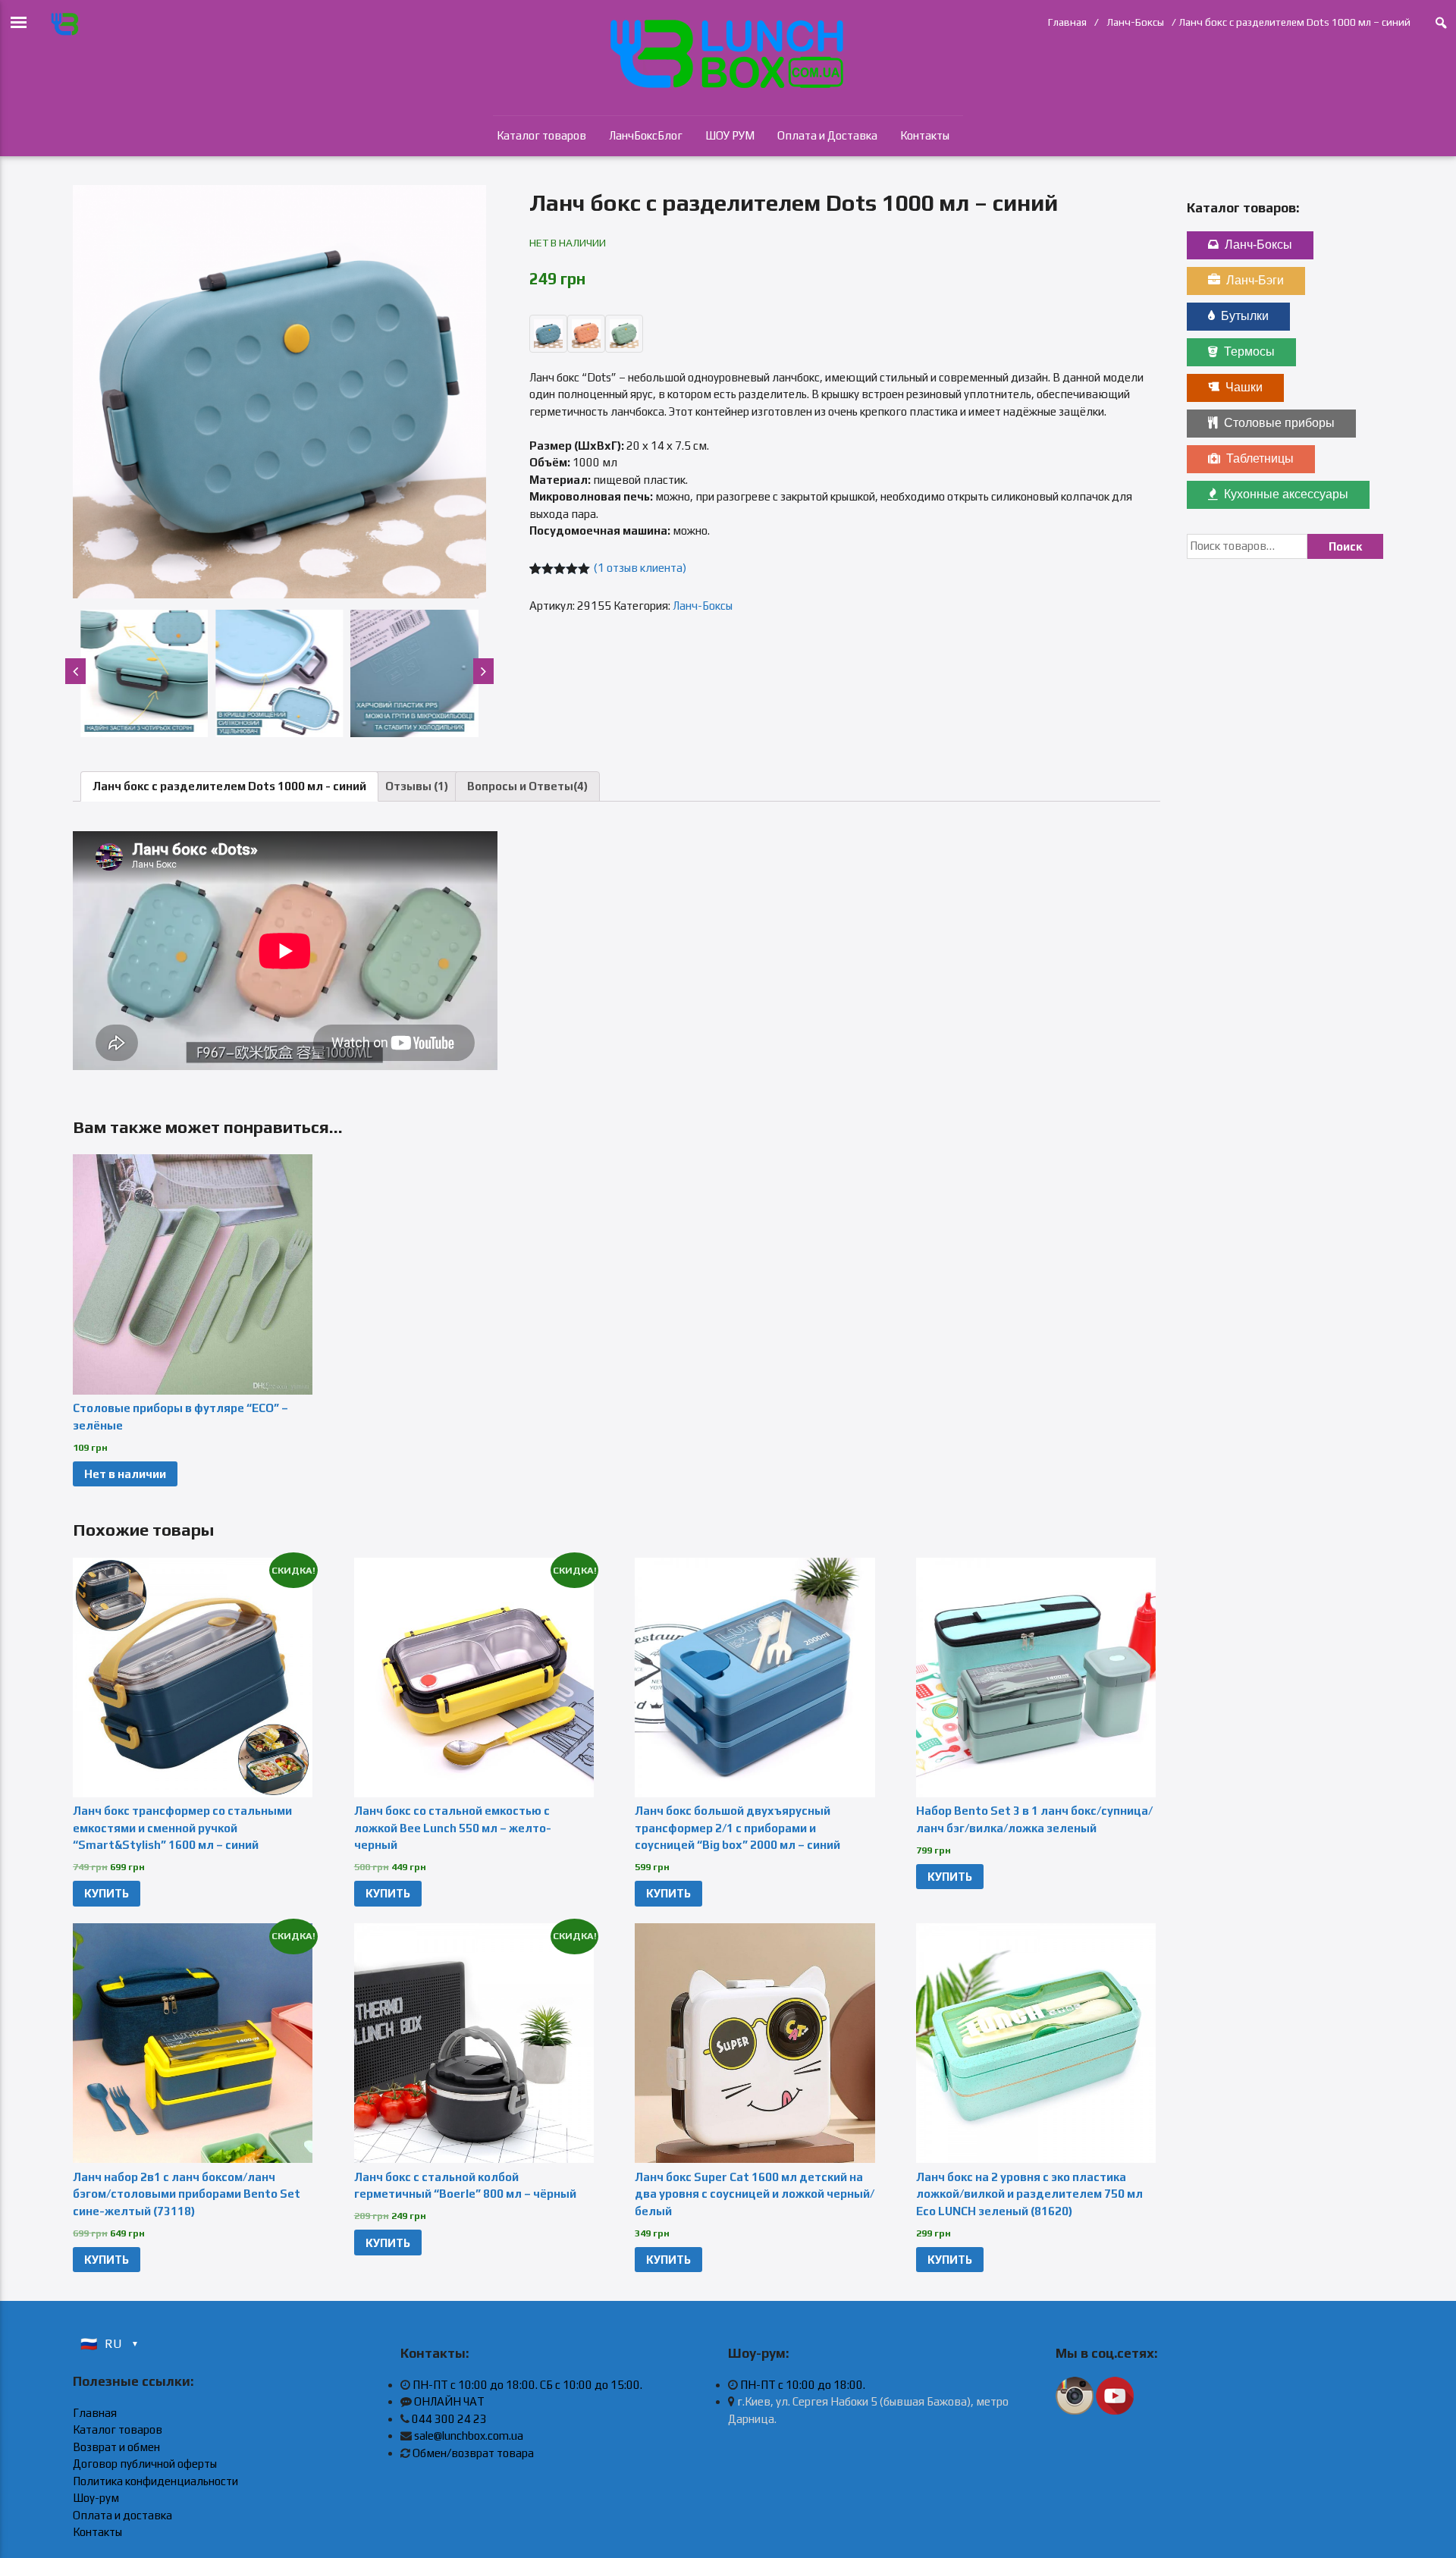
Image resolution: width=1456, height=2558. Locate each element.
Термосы (1249, 352)
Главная (1067, 22)
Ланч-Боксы (1135, 22)
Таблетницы (1260, 458)
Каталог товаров (541, 135)
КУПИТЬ (107, 1893)
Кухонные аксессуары (1286, 494)
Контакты (925, 135)
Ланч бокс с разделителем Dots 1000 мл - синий (229, 786)
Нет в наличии (125, 1474)
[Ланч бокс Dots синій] (279, 392)
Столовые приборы (1279, 423)
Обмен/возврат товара (473, 2453)
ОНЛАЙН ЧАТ (449, 2401)
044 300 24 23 (449, 2419)
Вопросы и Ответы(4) (527, 786)
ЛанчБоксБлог (646, 135)
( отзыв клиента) (640, 568)
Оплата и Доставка (827, 135)
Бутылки (1245, 316)
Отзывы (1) (417, 786)
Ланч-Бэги (1255, 280)
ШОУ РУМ (730, 135)
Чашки (1244, 387)
